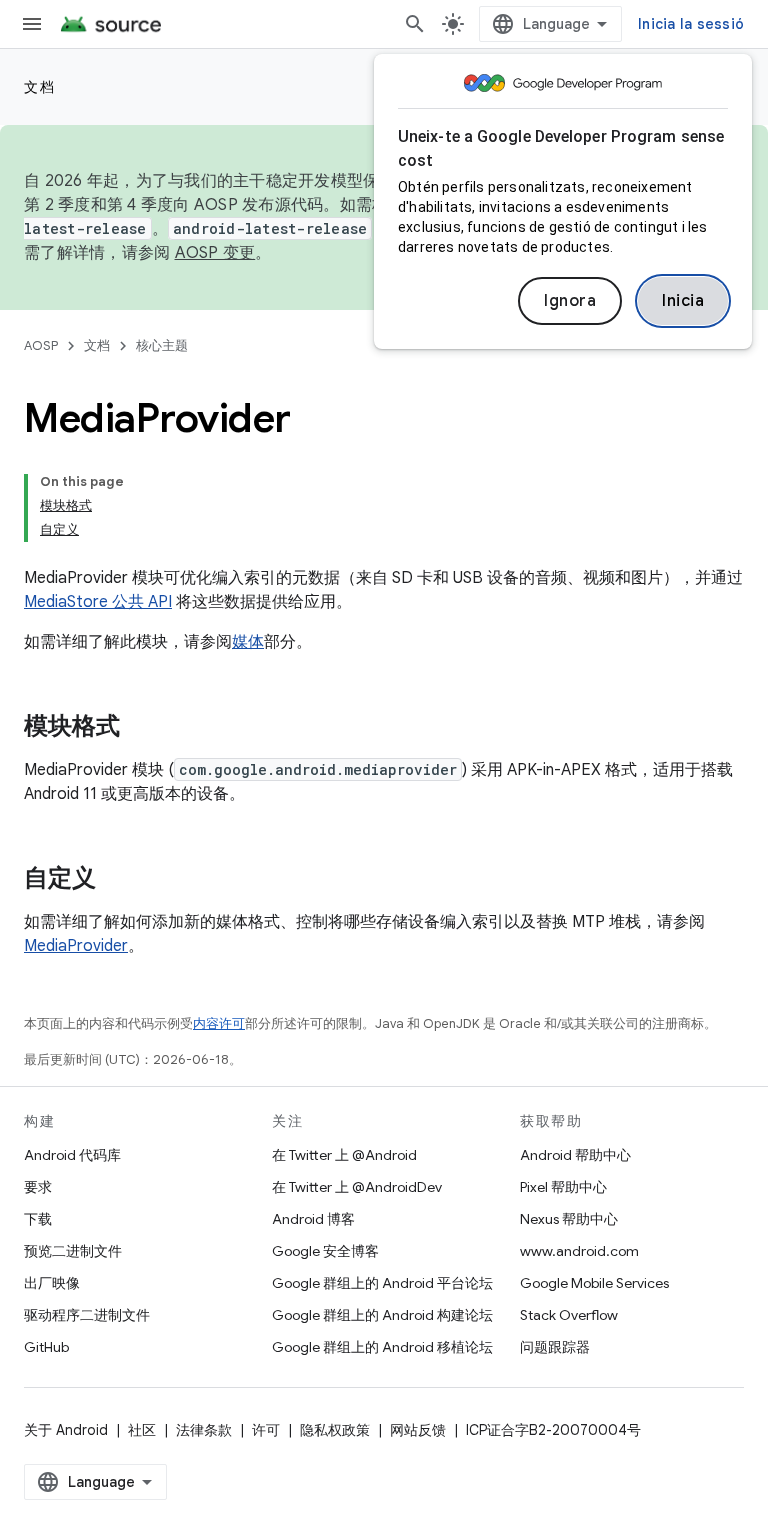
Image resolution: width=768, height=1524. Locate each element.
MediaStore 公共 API (98, 602)
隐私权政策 (335, 1430)
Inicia (683, 301)
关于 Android (66, 1430)
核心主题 (162, 345)
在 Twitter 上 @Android (344, 1155)
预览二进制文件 (73, 1251)
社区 (142, 1430)
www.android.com (579, 1251)
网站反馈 (418, 1430)
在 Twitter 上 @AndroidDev (357, 1187)
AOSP (41, 345)
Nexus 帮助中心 (569, 1219)
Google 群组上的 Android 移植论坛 (382, 1347)
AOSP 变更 (215, 253)
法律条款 (204, 1430)
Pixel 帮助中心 (563, 1187)
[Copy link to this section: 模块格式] (140, 728)
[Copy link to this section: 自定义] (116, 880)
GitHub (46, 1347)
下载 (38, 1219)
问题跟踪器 (555, 1347)
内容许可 (219, 1023)
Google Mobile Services (594, 1283)
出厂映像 (52, 1283)
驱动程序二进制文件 (87, 1315)
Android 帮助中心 (575, 1155)
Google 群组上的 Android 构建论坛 (382, 1315)
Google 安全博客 (325, 1251)
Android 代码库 (72, 1155)
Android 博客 (313, 1219)
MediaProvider (76, 946)
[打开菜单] (32, 24)
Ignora (570, 301)
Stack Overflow (569, 1315)
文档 (39, 87)
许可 (266, 1430)
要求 (38, 1187)
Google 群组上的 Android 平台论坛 (382, 1283)
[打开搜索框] (415, 24)
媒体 (248, 642)
